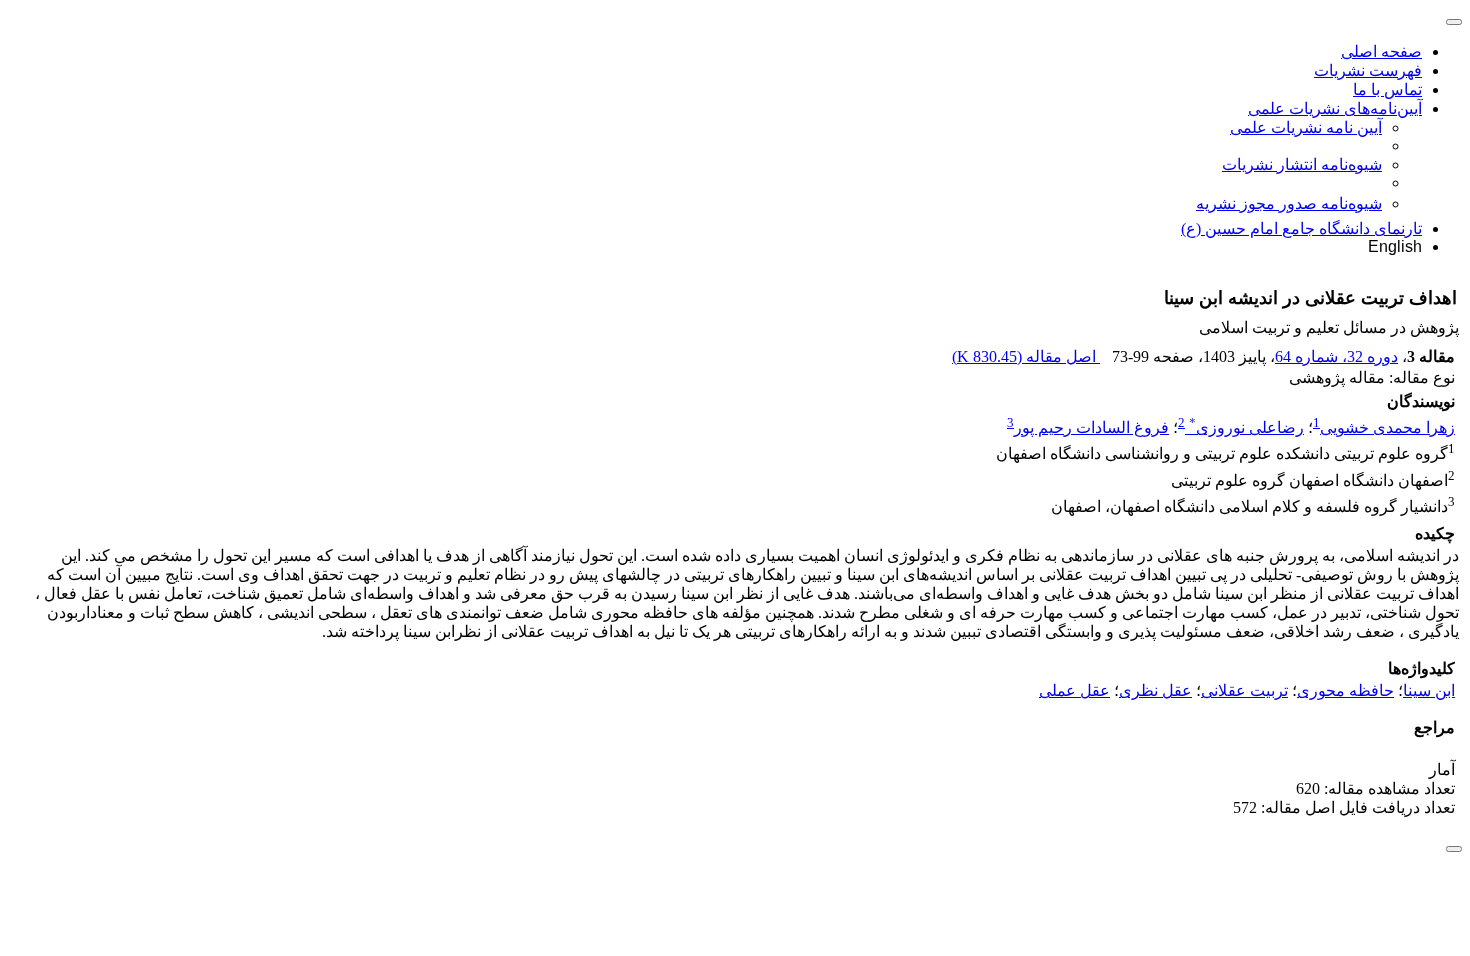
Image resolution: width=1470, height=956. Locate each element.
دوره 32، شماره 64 (1336, 356)
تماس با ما (1387, 89)
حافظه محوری (1345, 690)
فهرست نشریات (1368, 70)
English (1395, 246)
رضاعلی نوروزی (1246, 427)
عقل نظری (1155, 690)
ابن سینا (1429, 690)
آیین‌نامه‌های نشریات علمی (1335, 108)
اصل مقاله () (1026, 356)
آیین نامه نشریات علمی (1306, 127)
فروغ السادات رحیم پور (1091, 427)
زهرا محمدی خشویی (1387, 427)
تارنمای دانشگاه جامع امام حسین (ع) (1301, 228)
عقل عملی (1074, 690)
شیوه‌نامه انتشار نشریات (1302, 164)
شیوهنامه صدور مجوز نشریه (1289, 203)
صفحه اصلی (1381, 51)
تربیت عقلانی (1244, 690)
